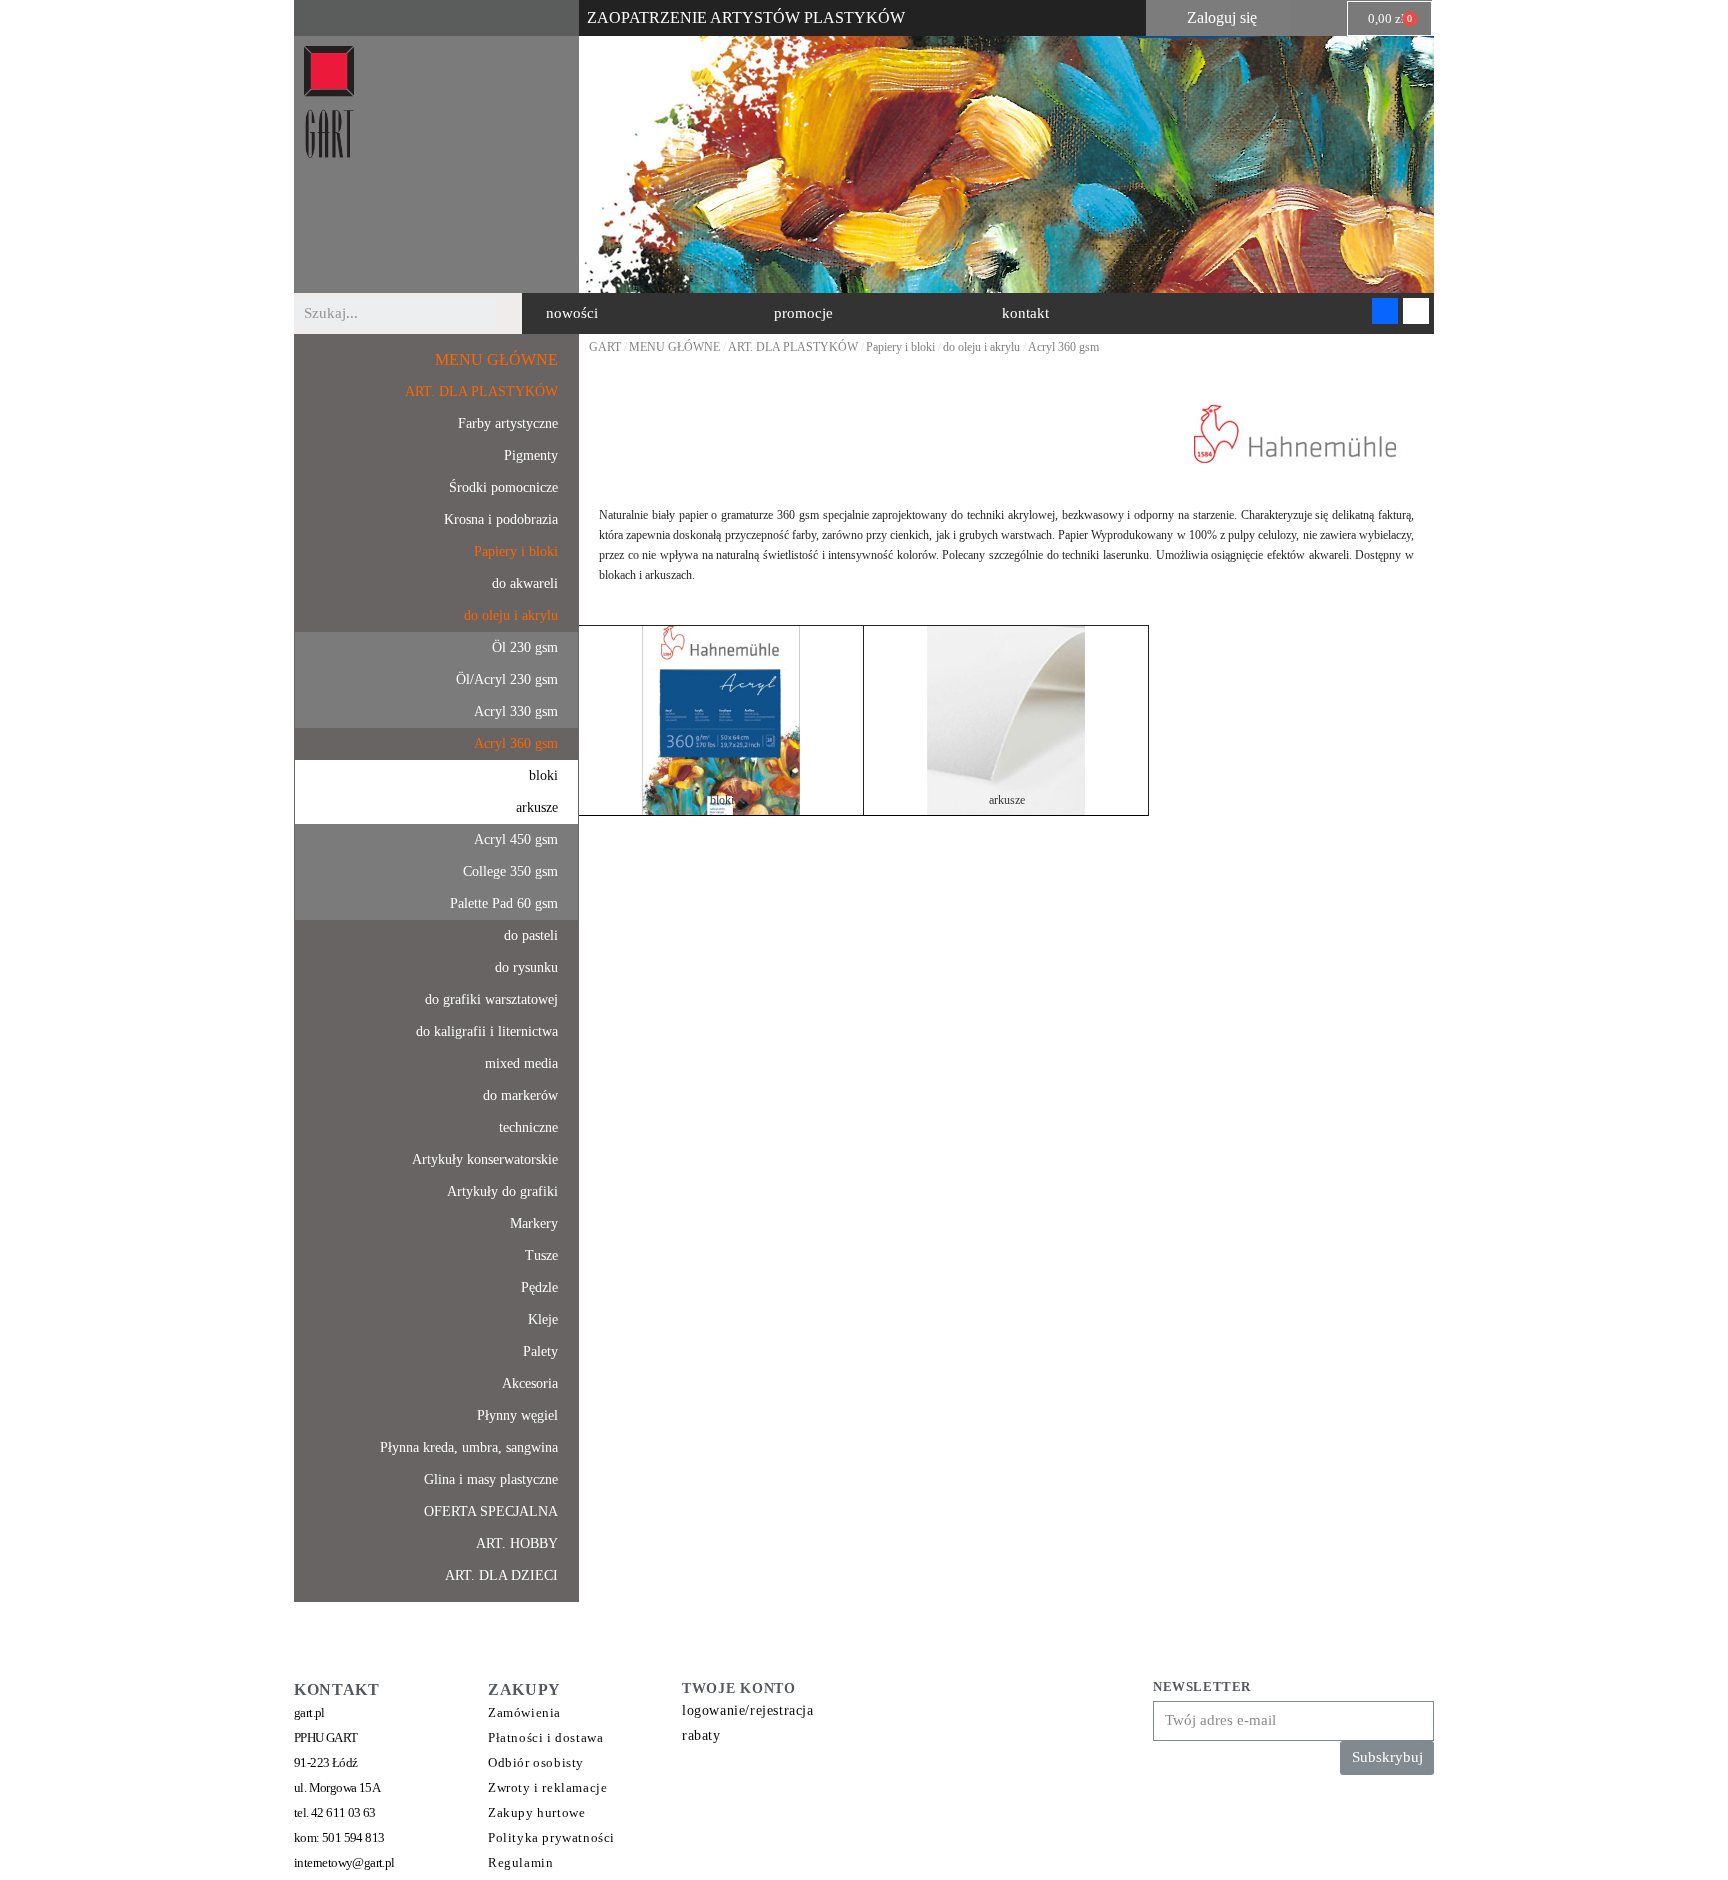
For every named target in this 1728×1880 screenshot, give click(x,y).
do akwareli (525, 583)
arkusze (537, 807)
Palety (540, 1351)
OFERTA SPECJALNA (491, 1511)
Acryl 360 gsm (516, 743)
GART (605, 347)
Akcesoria (530, 1383)
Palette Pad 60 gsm (504, 903)
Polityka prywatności (551, 1837)
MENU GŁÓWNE (496, 359)
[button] (572, 313)
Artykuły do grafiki (502, 1191)
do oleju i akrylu (511, 615)
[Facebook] (1385, 311)
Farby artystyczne (508, 423)
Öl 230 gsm (525, 647)
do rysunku (526, 967)
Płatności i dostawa (545, 1737)
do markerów (520, 1095)
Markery (534, 1223)
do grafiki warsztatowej (491, 999)
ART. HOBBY (517, 1543)
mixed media (521, 1063)
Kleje (543, 1319)
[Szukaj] (512, 313)
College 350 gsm (510, 871)
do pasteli (531, 935)
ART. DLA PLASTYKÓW (481, 391)
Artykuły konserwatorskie (485, 1159)
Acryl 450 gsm (516, 839)
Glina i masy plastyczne (491, 1479)
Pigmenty (531, 455)
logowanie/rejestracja (748, 1710)
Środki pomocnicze (503, 487)
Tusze (541, 1255)
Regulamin (520, 1862)
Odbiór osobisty (536, 1762)
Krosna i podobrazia (501, 519)
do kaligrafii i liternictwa (487, 1031)
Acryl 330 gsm (516, 711)
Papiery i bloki (516, 551)
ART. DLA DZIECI (501, 1575)
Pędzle (539, 1287)
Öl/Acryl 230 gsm (507, 679)
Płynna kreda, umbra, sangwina (469, 1447)
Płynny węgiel (517, 1415)
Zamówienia (524, 1712)
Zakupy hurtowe (536, 1812)
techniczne (528, 1127)
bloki (543, 775)
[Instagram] (1416, 311)
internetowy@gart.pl (344, 1862)
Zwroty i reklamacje (547, 1787)
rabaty (701, 1735)
